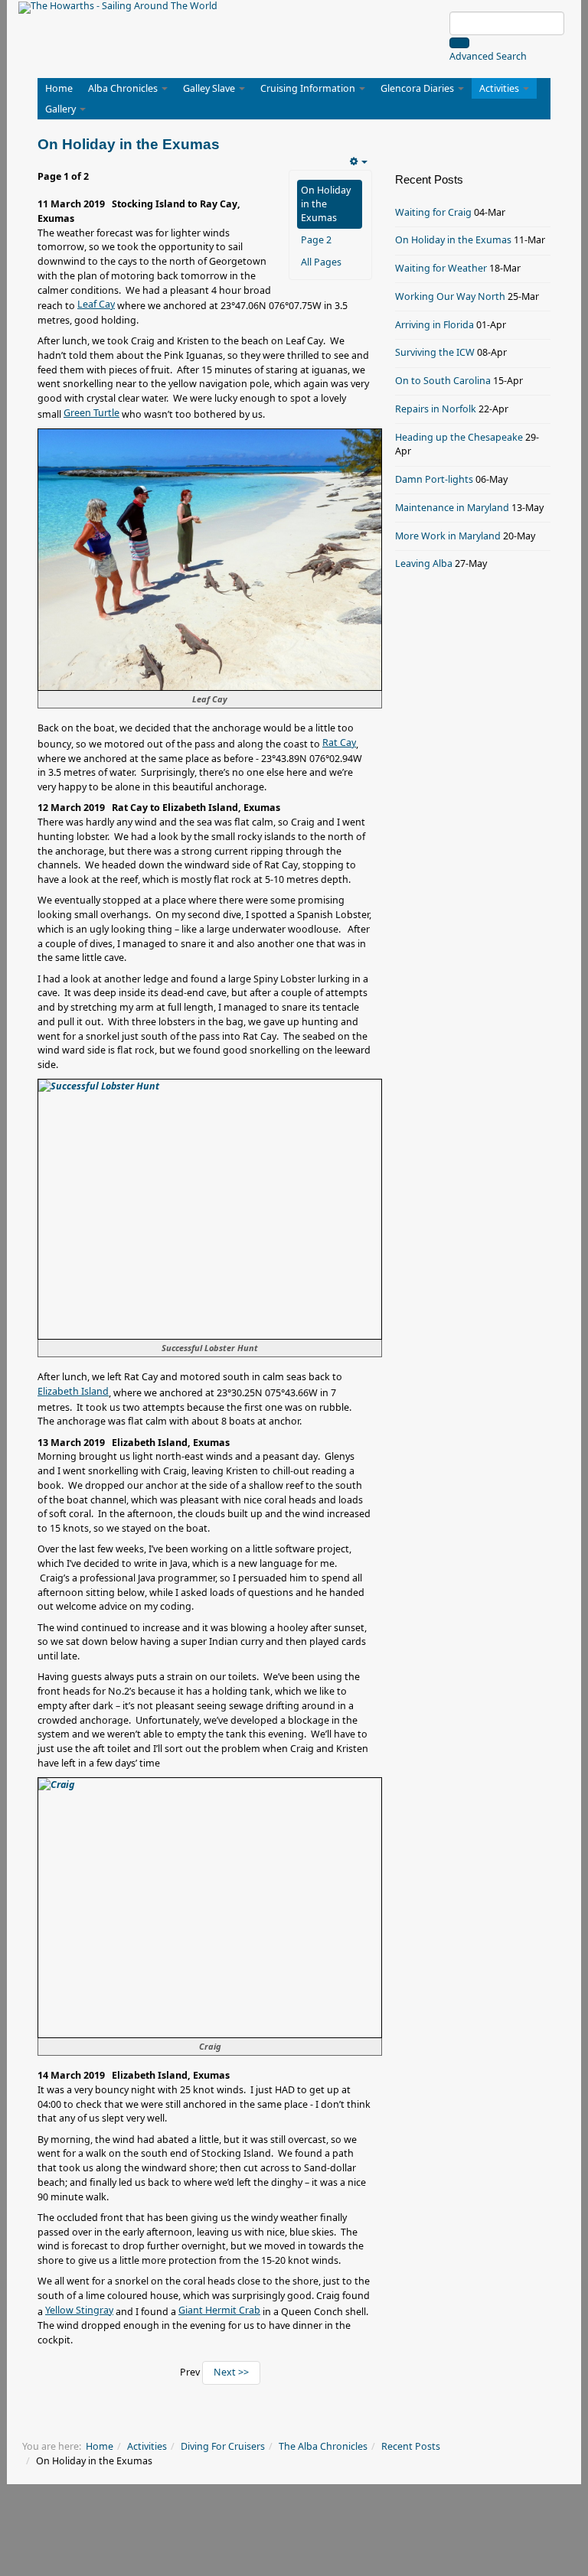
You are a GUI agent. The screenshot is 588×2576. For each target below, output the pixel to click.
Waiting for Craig (433, 212)
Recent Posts (411, 2446)
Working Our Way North (450, 296)
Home (59, 88)
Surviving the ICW (435, 352)
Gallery (62, 109)
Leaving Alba (424, 563)
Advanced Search (488, 56)
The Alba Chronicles (323, 2446)
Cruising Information (309, 88)
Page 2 (316, 240)
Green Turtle (91, 413)
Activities (500, 88)
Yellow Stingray (79, 2310)
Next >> (231, 2372)
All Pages (321, 262)
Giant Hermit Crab (219, 2310)
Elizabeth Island (73, 1391)
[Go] (459, 43)
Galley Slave (210, 88)
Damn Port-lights (434, 479)
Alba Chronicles (124, 88)
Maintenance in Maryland (452, 508)
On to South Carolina (443, 381)
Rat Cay (339, 743)
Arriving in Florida (434, 325)
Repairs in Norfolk (436, 409)
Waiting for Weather (441, 268)
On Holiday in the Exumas (326, 204)
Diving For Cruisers (223, 2446)
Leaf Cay (96, 304)
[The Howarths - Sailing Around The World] (118, 8)
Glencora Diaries (418, 88)
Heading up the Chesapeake (459, 437)
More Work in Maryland (448, 536)
